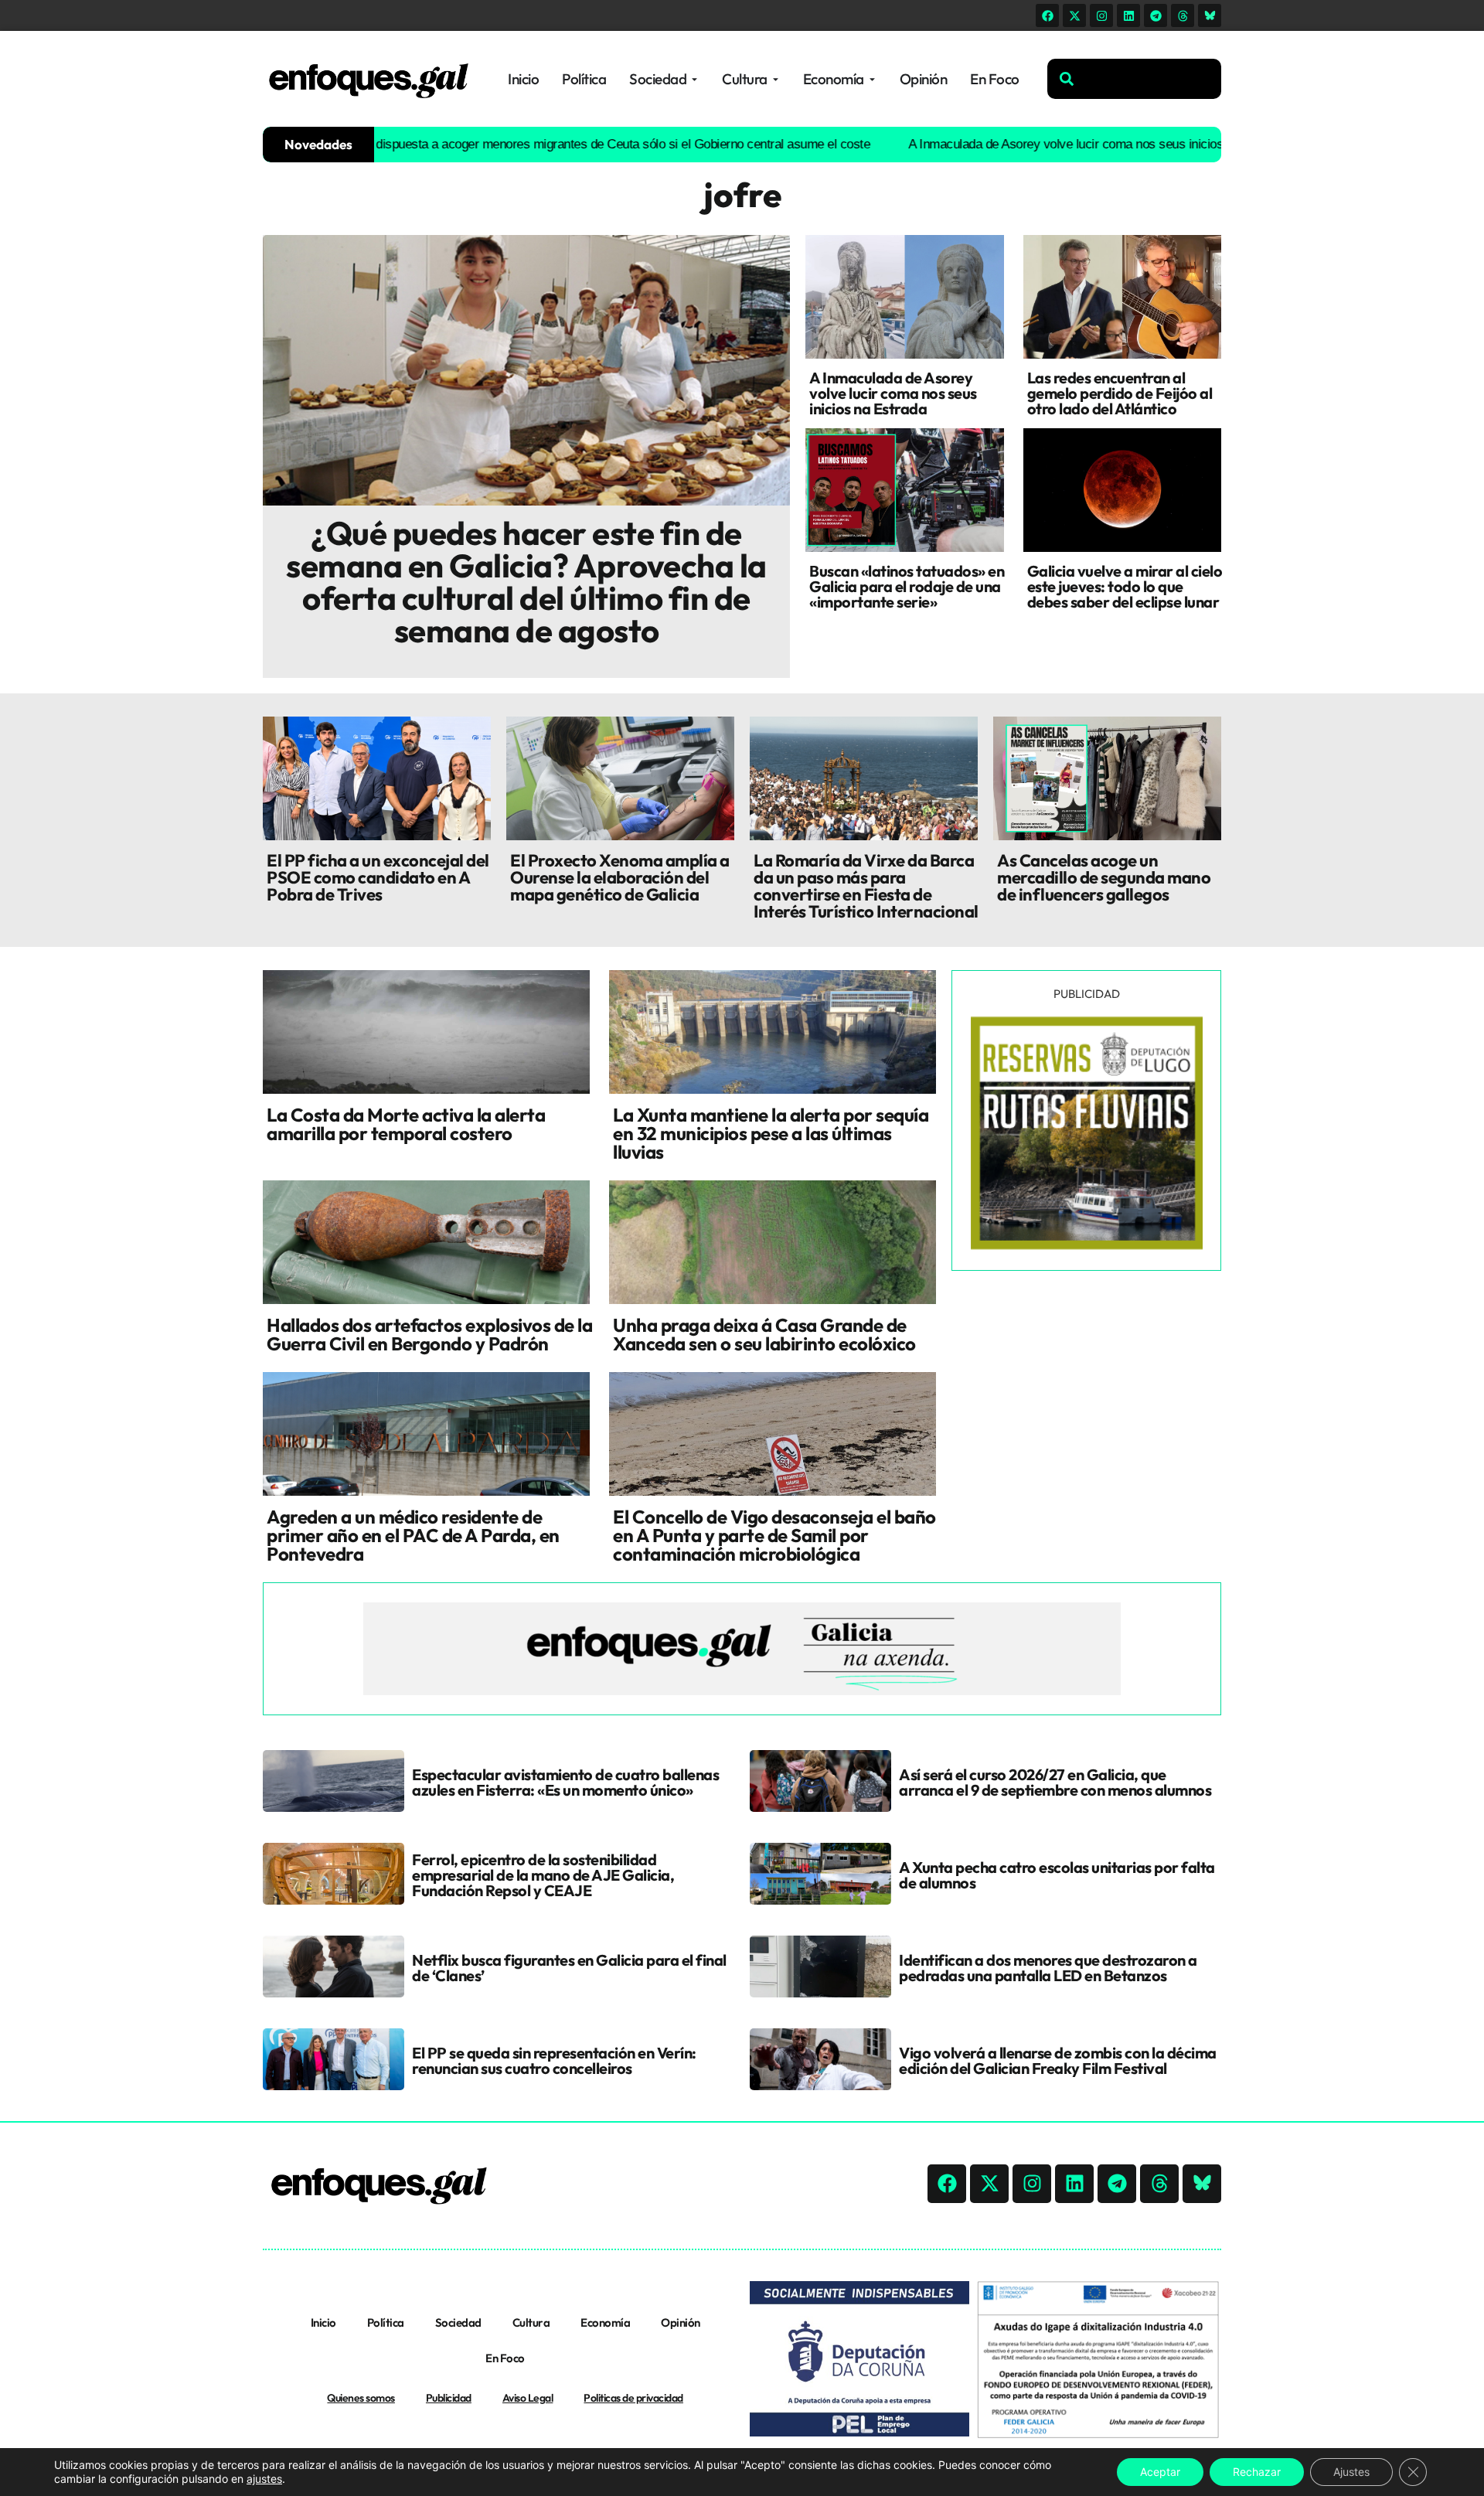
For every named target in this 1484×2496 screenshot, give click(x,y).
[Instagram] (1101, 15)
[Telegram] (1156, 15)
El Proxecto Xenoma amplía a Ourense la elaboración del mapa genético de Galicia (620, 877)
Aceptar (1160, 2472)
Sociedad (458, 2322)
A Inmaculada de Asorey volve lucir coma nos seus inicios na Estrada (1023, 144)
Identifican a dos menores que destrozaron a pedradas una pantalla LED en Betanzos (1048, 1968)
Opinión (681, 2322)
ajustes (264, 2479)
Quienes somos (361, 2398)
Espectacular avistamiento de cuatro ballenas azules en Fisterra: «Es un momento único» (565, 1782)
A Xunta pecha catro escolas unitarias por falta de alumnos (1057, 1875)
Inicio (323, 2322)
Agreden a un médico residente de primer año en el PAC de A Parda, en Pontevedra (413, 1535)
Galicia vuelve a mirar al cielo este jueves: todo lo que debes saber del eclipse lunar (1125, 586)
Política (386, 2322)
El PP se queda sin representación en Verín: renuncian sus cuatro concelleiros (554, 2060)
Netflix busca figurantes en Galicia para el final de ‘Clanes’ (569, 1968)
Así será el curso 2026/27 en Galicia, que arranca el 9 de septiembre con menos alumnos (1055, 1782)
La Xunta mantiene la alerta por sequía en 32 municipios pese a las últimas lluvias (771, 1133)
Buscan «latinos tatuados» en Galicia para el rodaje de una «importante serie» (907, 586)
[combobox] (1134, 79)
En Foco (505, 2358)
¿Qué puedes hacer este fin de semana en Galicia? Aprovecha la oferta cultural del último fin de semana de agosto (526, 582)
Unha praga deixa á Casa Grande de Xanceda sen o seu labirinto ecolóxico (764, 1334)
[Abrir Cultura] (776, 79)
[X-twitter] (1074, 15)
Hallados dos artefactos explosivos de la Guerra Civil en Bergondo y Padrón (429, 1334)
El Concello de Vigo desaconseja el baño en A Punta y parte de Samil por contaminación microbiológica (774, 1535)
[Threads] (1183, 15)
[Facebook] (1047, 15)
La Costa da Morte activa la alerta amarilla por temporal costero (406, 1124)
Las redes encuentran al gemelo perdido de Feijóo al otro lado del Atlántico (1120, 393)
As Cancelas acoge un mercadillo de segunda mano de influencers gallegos (1104, 877)
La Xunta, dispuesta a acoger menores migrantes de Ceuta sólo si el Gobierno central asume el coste (522, 144)
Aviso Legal (528, 2398)
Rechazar (1257, 2472)
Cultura (531, 2322)
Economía (605, 2322)
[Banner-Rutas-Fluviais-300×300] (1087, 1245)
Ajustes (1351, 2472)
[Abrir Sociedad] (694, 79)
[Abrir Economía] (872, 79)
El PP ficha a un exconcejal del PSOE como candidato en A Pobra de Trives (378, 877)
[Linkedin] (1128, 15)
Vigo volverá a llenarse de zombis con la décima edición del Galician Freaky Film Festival (1058, 2060)
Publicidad (449, 2398)
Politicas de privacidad (633, 2398)
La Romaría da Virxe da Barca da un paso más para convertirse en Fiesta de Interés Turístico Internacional (866, 886)
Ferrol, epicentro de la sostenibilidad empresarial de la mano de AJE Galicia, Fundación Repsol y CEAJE (543, 1875)
